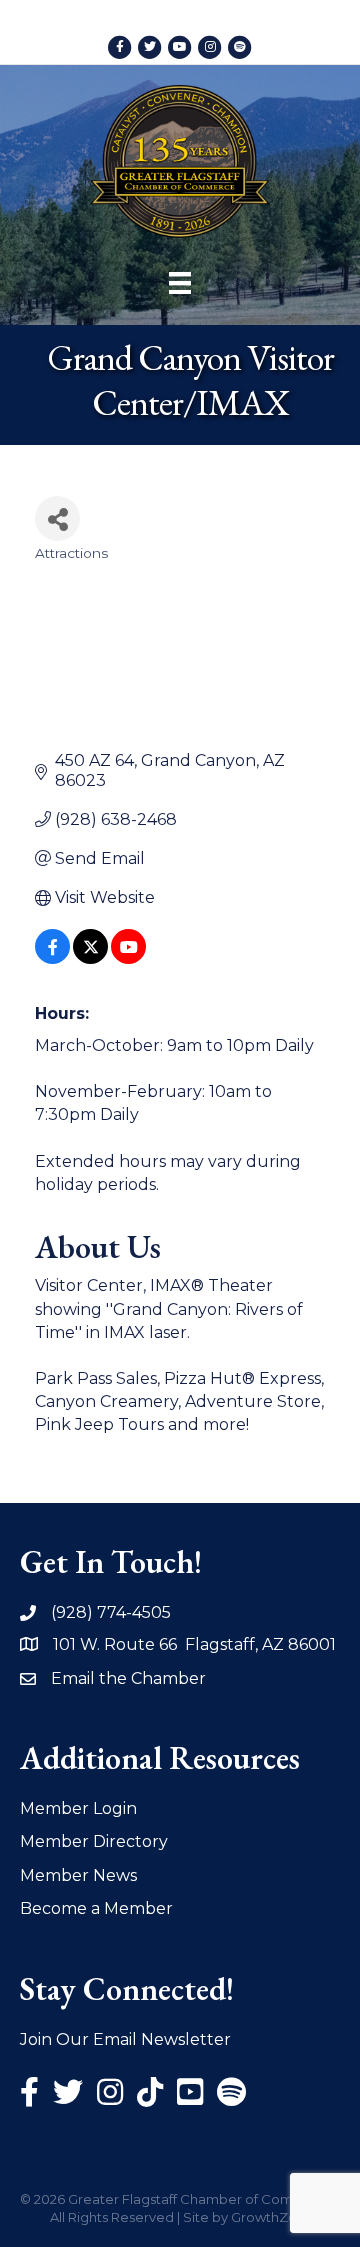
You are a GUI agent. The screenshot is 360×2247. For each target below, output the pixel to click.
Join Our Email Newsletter (125, 2039)
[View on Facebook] (52, 958)
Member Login (78, 1808)
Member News (78, 1875)
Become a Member (96, 1908)
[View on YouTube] (128, 958)
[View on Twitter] (90, 958)
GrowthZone (272, 2217)
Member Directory (94, 1841)
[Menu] (180, 283)
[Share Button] (57, 518)
